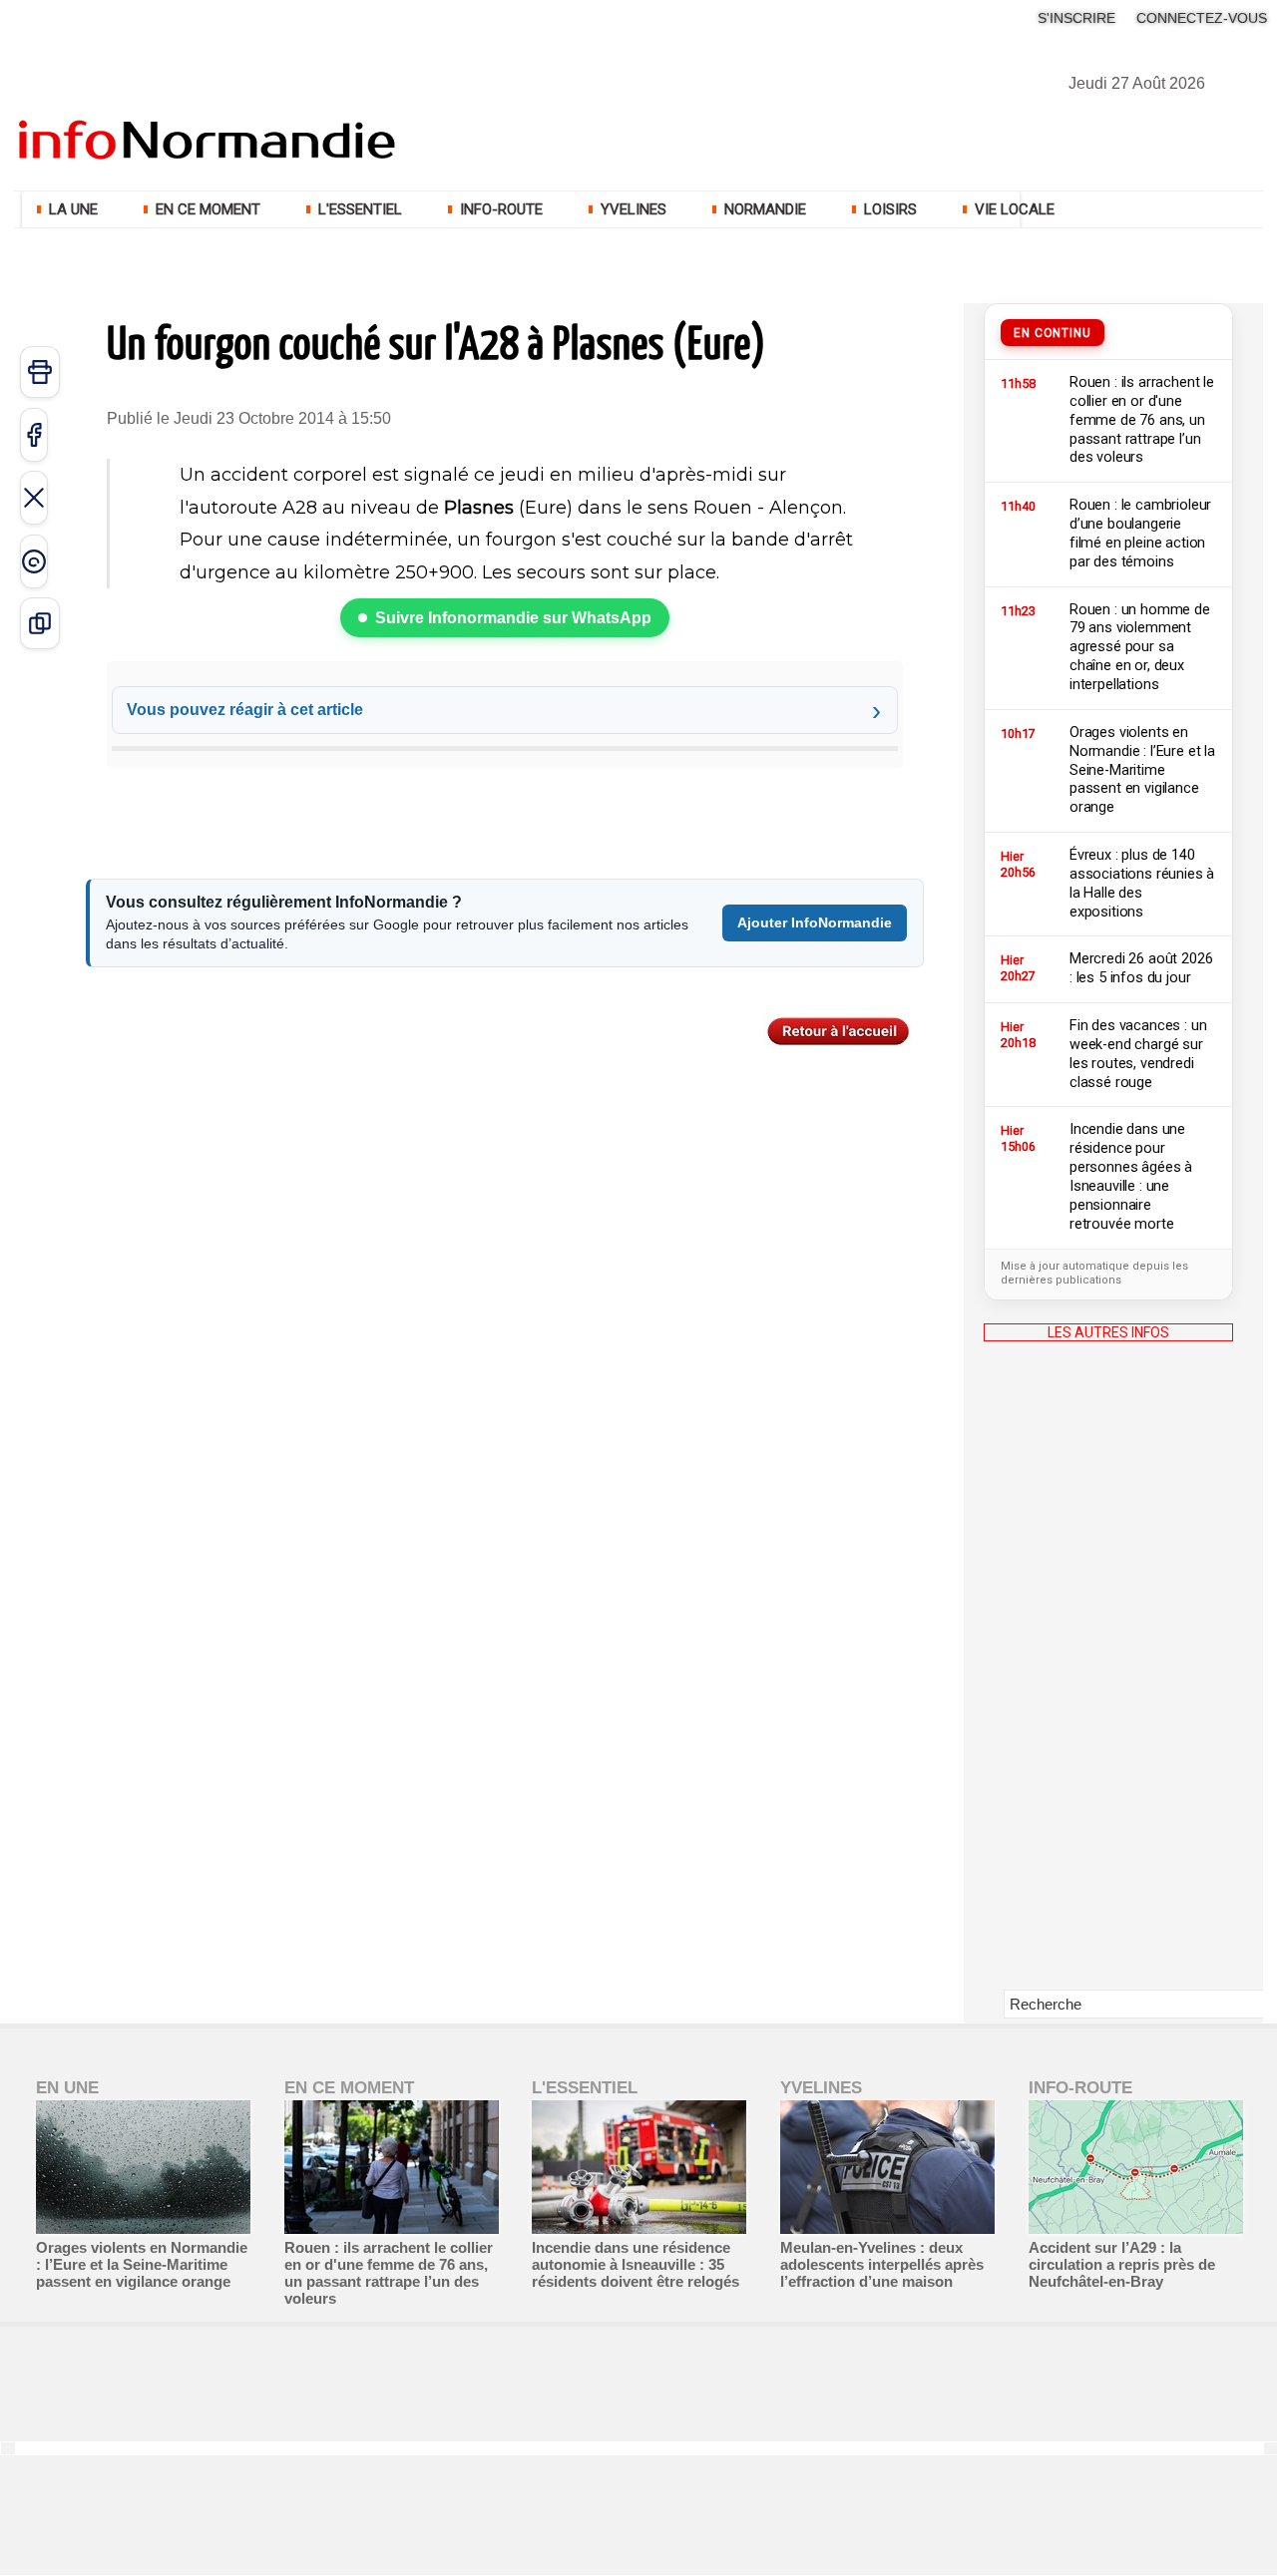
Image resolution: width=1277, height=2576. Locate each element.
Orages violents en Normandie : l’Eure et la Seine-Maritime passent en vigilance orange (142, 2264)
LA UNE (73, 209)
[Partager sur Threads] (34, 561)
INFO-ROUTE (501, 209)
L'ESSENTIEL (360, 209)
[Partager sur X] (34, 498)
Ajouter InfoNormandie (815, 922)
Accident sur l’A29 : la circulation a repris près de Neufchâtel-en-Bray (1122, 2264)
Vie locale (1013, 209)
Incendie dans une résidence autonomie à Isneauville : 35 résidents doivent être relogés (636, 2264)
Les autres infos (1108, 1332)
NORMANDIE (765, 209)
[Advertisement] (1108, 1680)
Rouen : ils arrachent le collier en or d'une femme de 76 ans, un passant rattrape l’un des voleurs (389, 2273)
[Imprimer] (40, 372)
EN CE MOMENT (208, 209)
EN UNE (67, 2088)
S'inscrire (1076, 18)
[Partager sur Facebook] (34, 435)
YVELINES (634, 209)
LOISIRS (890, 209)
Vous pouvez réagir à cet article (245, 710)
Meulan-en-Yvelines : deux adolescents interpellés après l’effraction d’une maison (882, 2264)
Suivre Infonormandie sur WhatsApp (513, 618)
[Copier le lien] (40, 623)
